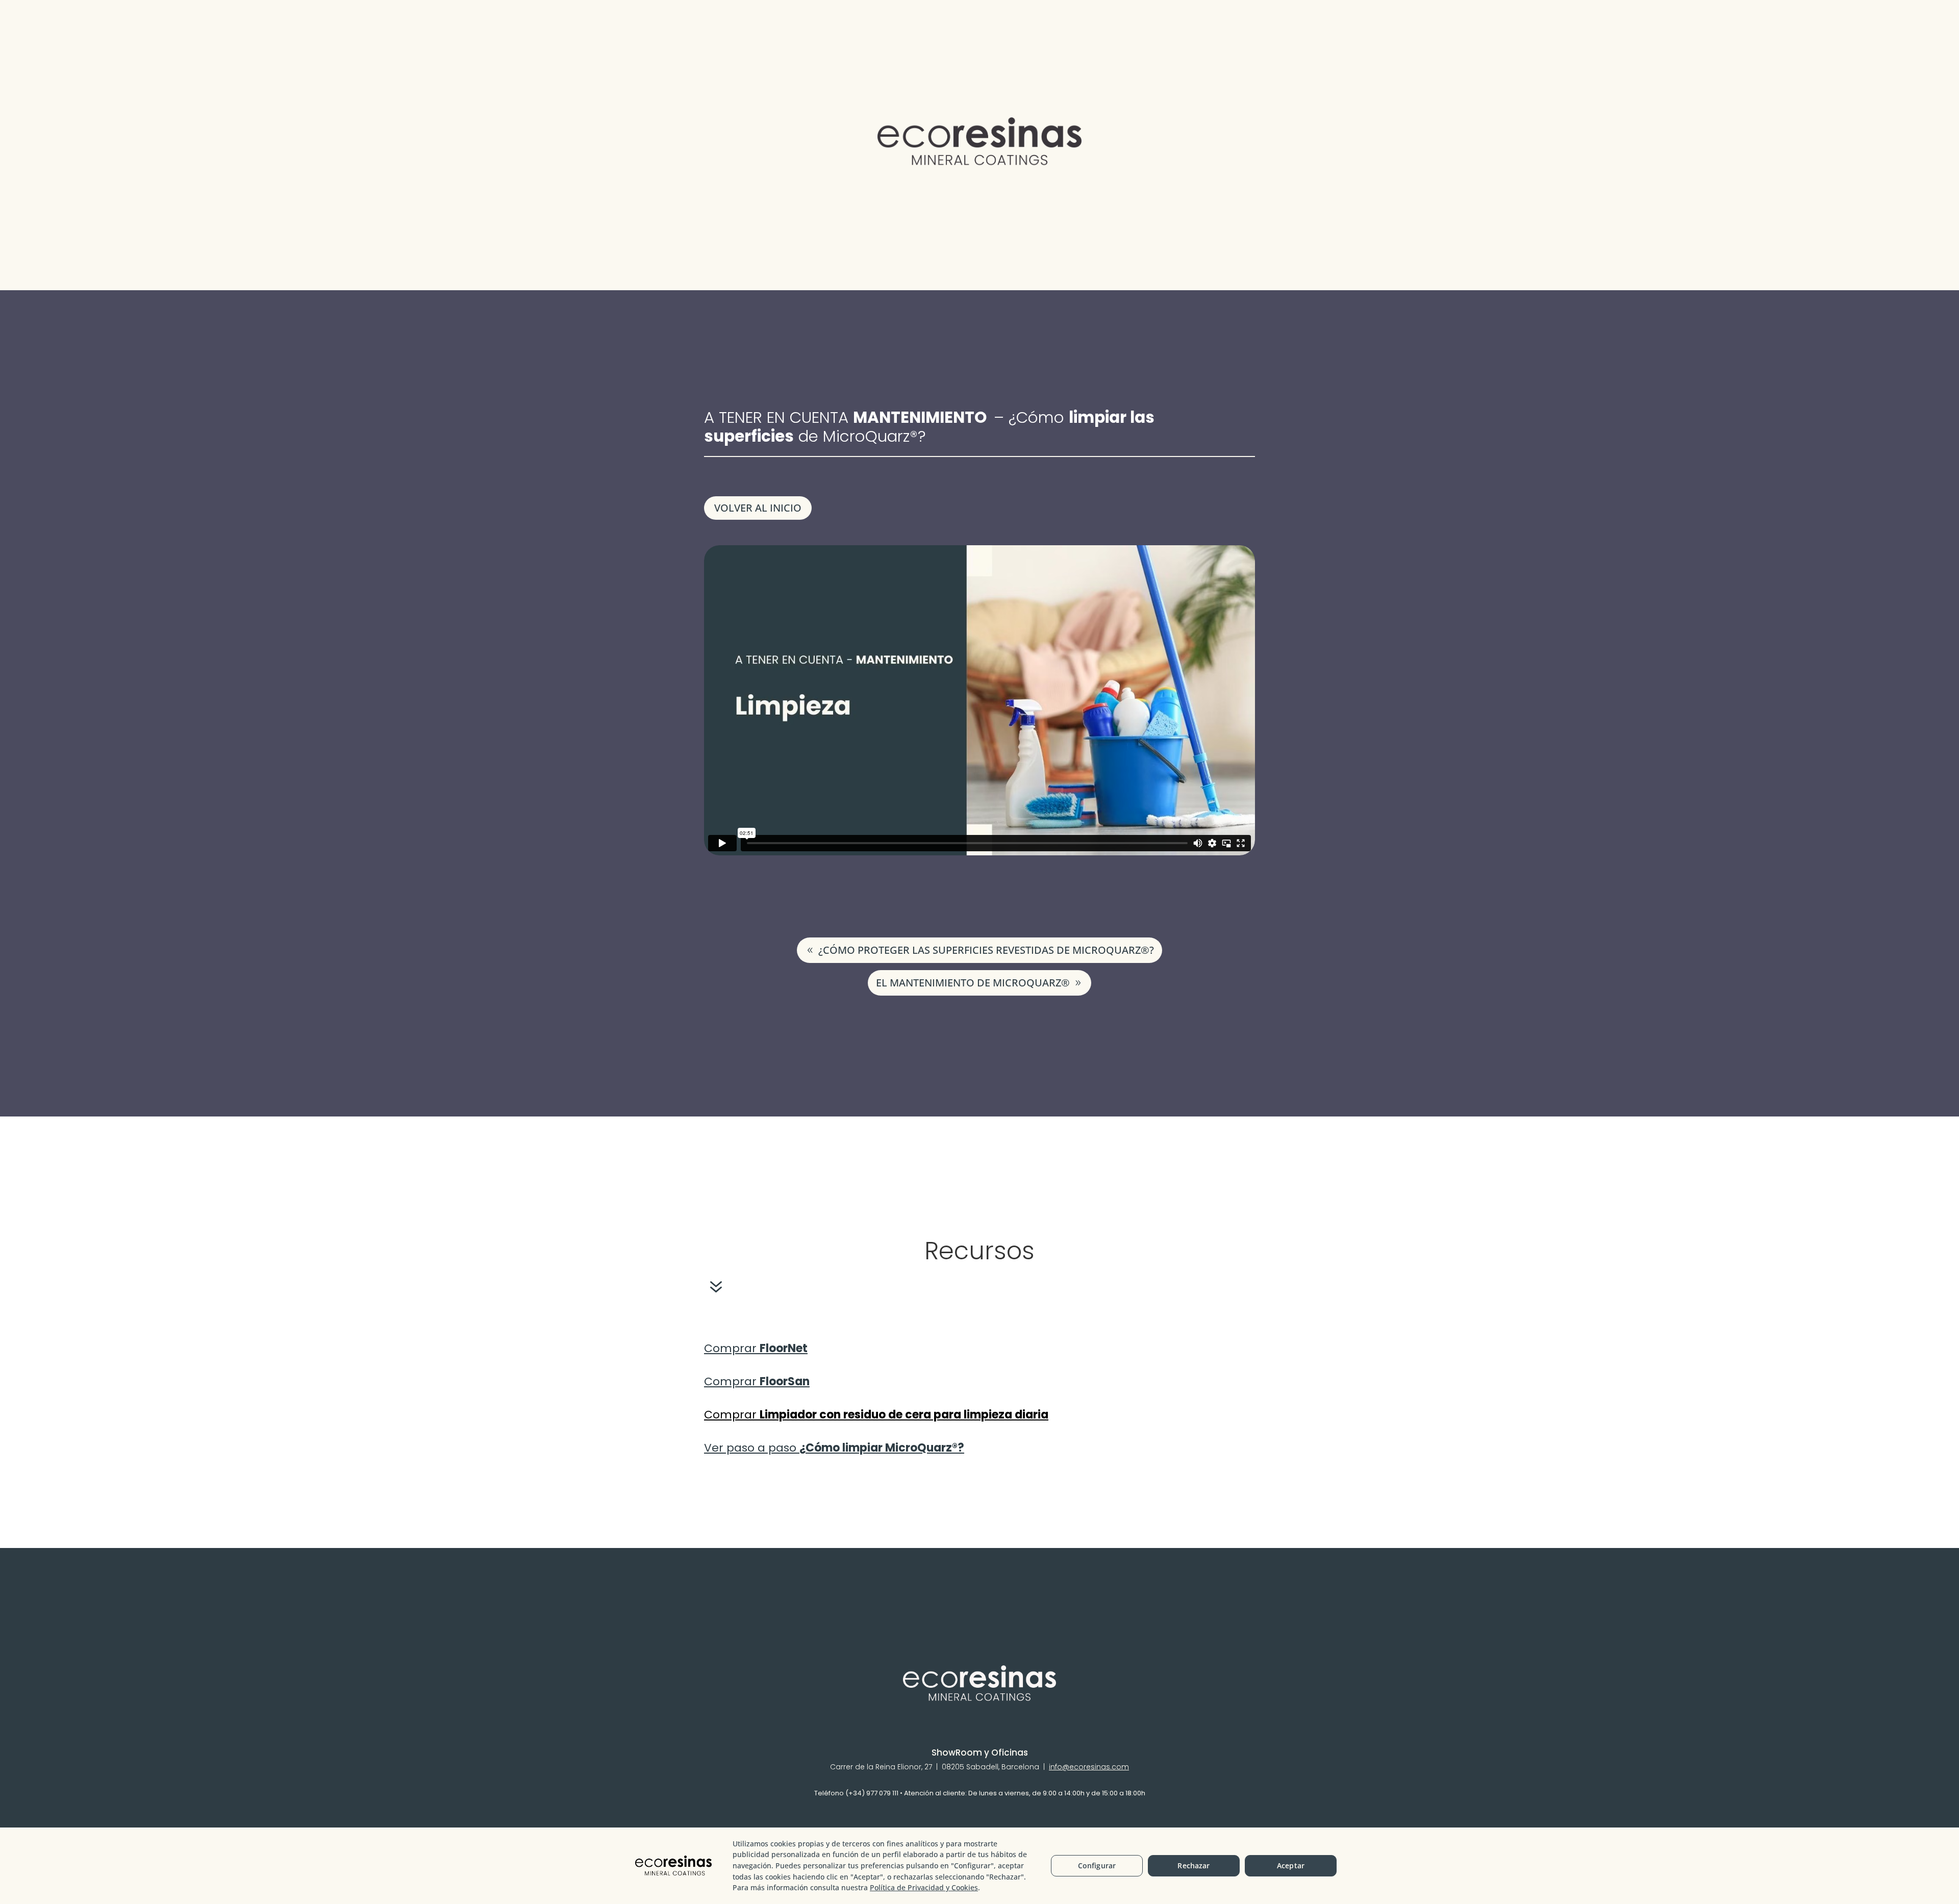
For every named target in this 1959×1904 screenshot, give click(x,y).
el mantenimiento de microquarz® (973, 983)
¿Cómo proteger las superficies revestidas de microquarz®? (986, 950)
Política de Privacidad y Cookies (924, 1887)
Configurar (1097, 1865)
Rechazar (1194, 1865)
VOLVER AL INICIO (758, 508)
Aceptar (1291, 1865)
